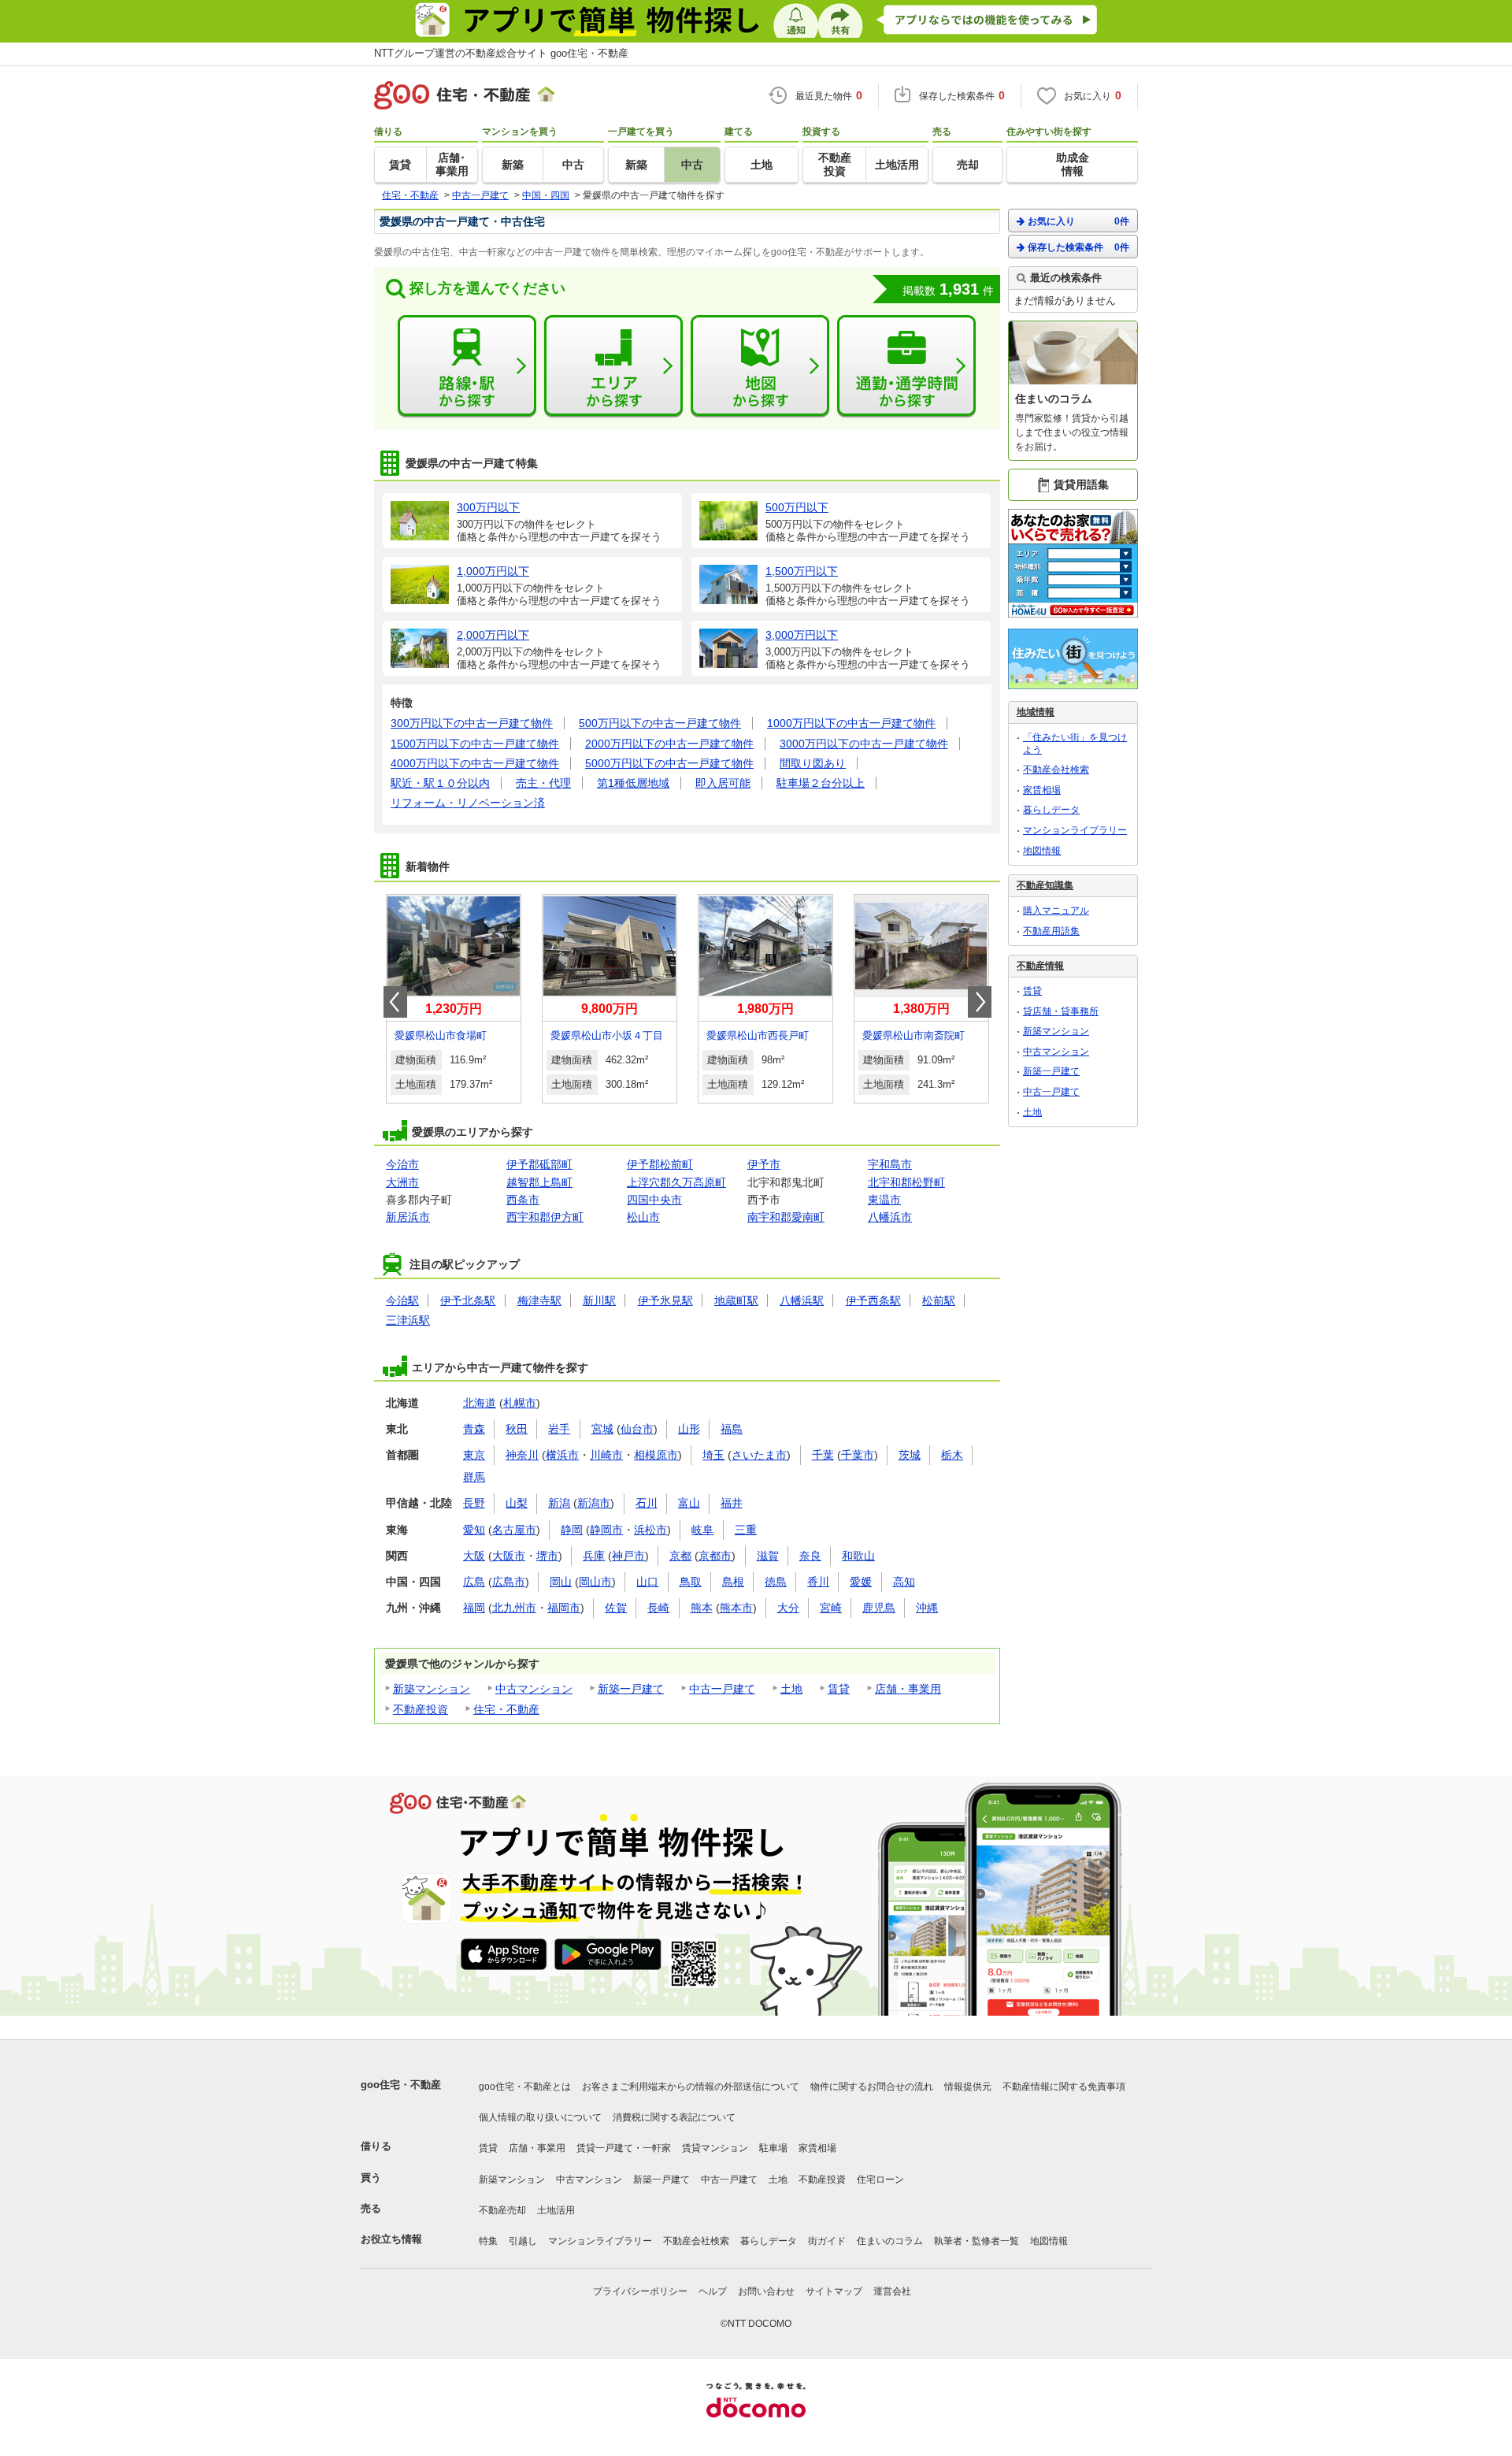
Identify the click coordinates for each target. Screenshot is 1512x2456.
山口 (647, 1582)
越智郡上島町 (539, 1182)
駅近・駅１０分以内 (440, 783)
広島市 (509, 1582)
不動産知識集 (1045, 885)
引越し (523, 2241)
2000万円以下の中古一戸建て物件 (669, 744)
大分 (788, 1608)
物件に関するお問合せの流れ (872, 2087)
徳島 (776, 1582)
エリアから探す (613, 366)
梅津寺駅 (539, 1300)
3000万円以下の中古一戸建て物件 (864, 744)
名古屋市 (514, 1530)
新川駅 (599, 1300)
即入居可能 (723, 783)
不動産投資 (421, 1709)
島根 (733, 1582)
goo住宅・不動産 (401, 2085)
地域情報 (1036, 712)
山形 (689, 1429)
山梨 (517, 1503)
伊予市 (764, 1164)
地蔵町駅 (736, 1300)
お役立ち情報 (391, 2239)
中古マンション (534, 1689)
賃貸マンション (715, 2148)
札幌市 (520, 1403)
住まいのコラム (890, 2241)
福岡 (474, 1608)
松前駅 (939, 1300)
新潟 (559, 1503)
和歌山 (858, 1556)
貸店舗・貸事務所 (1061, 1011)
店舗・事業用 (908, 1689)
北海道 (480, 1403)
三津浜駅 (408, 1320)
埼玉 (713, 1455)
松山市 (643, 1217)
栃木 (952, 1455)
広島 (474, 1582)
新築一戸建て (631, 1689)
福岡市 (564, 1608)
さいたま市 (759, 1455)
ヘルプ (713, 2291)
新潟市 (594, 1503)
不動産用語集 (1051, 931)
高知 (904, 1582)
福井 (732, 1503)
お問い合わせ (766, 2291)
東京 (474, 1455)
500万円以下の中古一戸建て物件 (660, 723)
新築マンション (432, 1689)
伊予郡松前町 (660, 1164)
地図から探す (760, 366)
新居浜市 (408, 1217)
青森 (474, 1429)
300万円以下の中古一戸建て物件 (472, 723)
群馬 (474, 1477)
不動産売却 (502, 2210)
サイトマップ (834, 2291)
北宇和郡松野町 (906, 1182)
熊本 (702, 1608)
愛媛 (861, 1582)
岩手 (559, 1429)
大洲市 (402, 1182)
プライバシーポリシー (640, 2291)
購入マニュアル (1056, 911)
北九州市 (514, 1608)
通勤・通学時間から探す (906, 366)
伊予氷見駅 (665, 1300)
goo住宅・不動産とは (525, 2087)
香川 (818, 1582)
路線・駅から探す (467, 366)
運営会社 (892, 2291)
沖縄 (927, 1608)
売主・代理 (543, 783)
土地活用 (556, 2210)
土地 (791, 1689)
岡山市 (595, 1582)
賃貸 (839, 1689)
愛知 (474, 1530)
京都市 (715, 1556)
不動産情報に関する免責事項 (1064, 2087)
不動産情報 (1040, 966)
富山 (689, 1503)
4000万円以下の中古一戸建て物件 (475, 763)
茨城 (910, 1455)
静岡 (572, 1530)
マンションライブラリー (1075, 830)
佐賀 (616, 1608)
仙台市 (637, 1429)
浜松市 (650, 1530)
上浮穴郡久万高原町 (676, 1182)
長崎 (658, 1608)
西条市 (523, 1200)
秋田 (517, 1429)
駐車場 (773, 2148)
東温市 (884, 1200)
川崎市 (606, 1455)
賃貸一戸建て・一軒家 (624, 2148)
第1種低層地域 (633, 783)
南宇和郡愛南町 (786, 1217)
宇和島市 (890, 1164)
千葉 (823, 1455)
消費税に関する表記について (674, 2117)
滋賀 (768, 1556)
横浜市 (562, 1455)
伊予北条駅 (468, 1300)
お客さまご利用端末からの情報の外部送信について (691, 2087)
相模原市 (656, 1455)
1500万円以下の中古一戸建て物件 (475, 744)
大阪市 (509, 1556)
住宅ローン (880, 2180)
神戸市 (628, 1556)
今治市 (402, 1164)
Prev (395, 1002)
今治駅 (402, 1300)
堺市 (547, 1556)
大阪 (474, 1556)
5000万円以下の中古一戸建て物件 (669, 763)
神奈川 (522, 1455)
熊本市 (736, 1608)
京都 (680, 1556)
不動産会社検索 (1056, 770)
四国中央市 (654, 1200)
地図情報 (1042, 851)
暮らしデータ (1051, 810)
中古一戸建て (722, 1689)
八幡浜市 (890, 1217)
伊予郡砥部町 (539, 1164)
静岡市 (606, 1530)
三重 (746, 1530)
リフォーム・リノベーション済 (468, 803)
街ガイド (827, 2241)
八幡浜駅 (802, 1300)
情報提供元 (968, 2087)
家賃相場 (1042, 790)
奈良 (810, 1556)
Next (980, 1002)
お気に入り (1078, 221)
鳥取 (691, 1582)
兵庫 (594, 1556)
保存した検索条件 (1078, 247)
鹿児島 (879, 1608)
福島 (732, 1429)
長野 (474, 1503)
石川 (647, 1503)
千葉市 (858, 1455)
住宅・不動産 (506, 1709)
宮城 (602, 1429)
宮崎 (831, 1608)
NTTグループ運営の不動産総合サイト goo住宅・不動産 (501, 53)
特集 (488, 2241)
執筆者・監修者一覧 (976, 2241)
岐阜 (702, 1530)
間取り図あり (813, 763)
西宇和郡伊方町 (545, 1217)
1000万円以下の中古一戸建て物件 (851, 723)
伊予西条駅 (873, 1300)
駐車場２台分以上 (821, 783)
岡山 (561, 1582)
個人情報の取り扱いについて (540, 2117)
